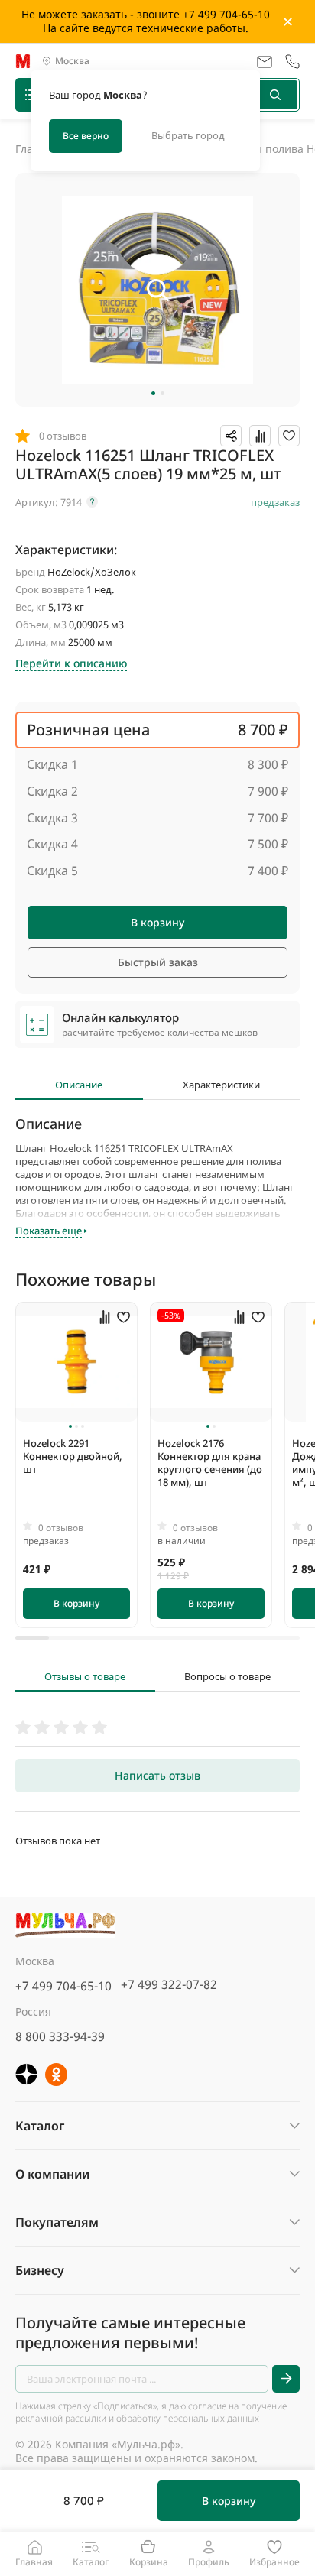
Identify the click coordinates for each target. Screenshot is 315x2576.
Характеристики (221, 1085)
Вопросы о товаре (227, 1677)
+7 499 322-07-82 (169, 1984)
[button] (153, 393)
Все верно (86, 136)
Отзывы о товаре (85, 1677)
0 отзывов (61, 1528)
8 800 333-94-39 (60, 2036)
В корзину (157, 922)
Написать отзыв (157, 1775)
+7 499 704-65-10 (63, 1986)
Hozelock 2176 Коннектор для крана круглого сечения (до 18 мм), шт (210, 1463)
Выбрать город (188, 135)
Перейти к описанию (71, 663)
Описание (79, 1085)
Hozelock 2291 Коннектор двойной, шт (73, 1456)
